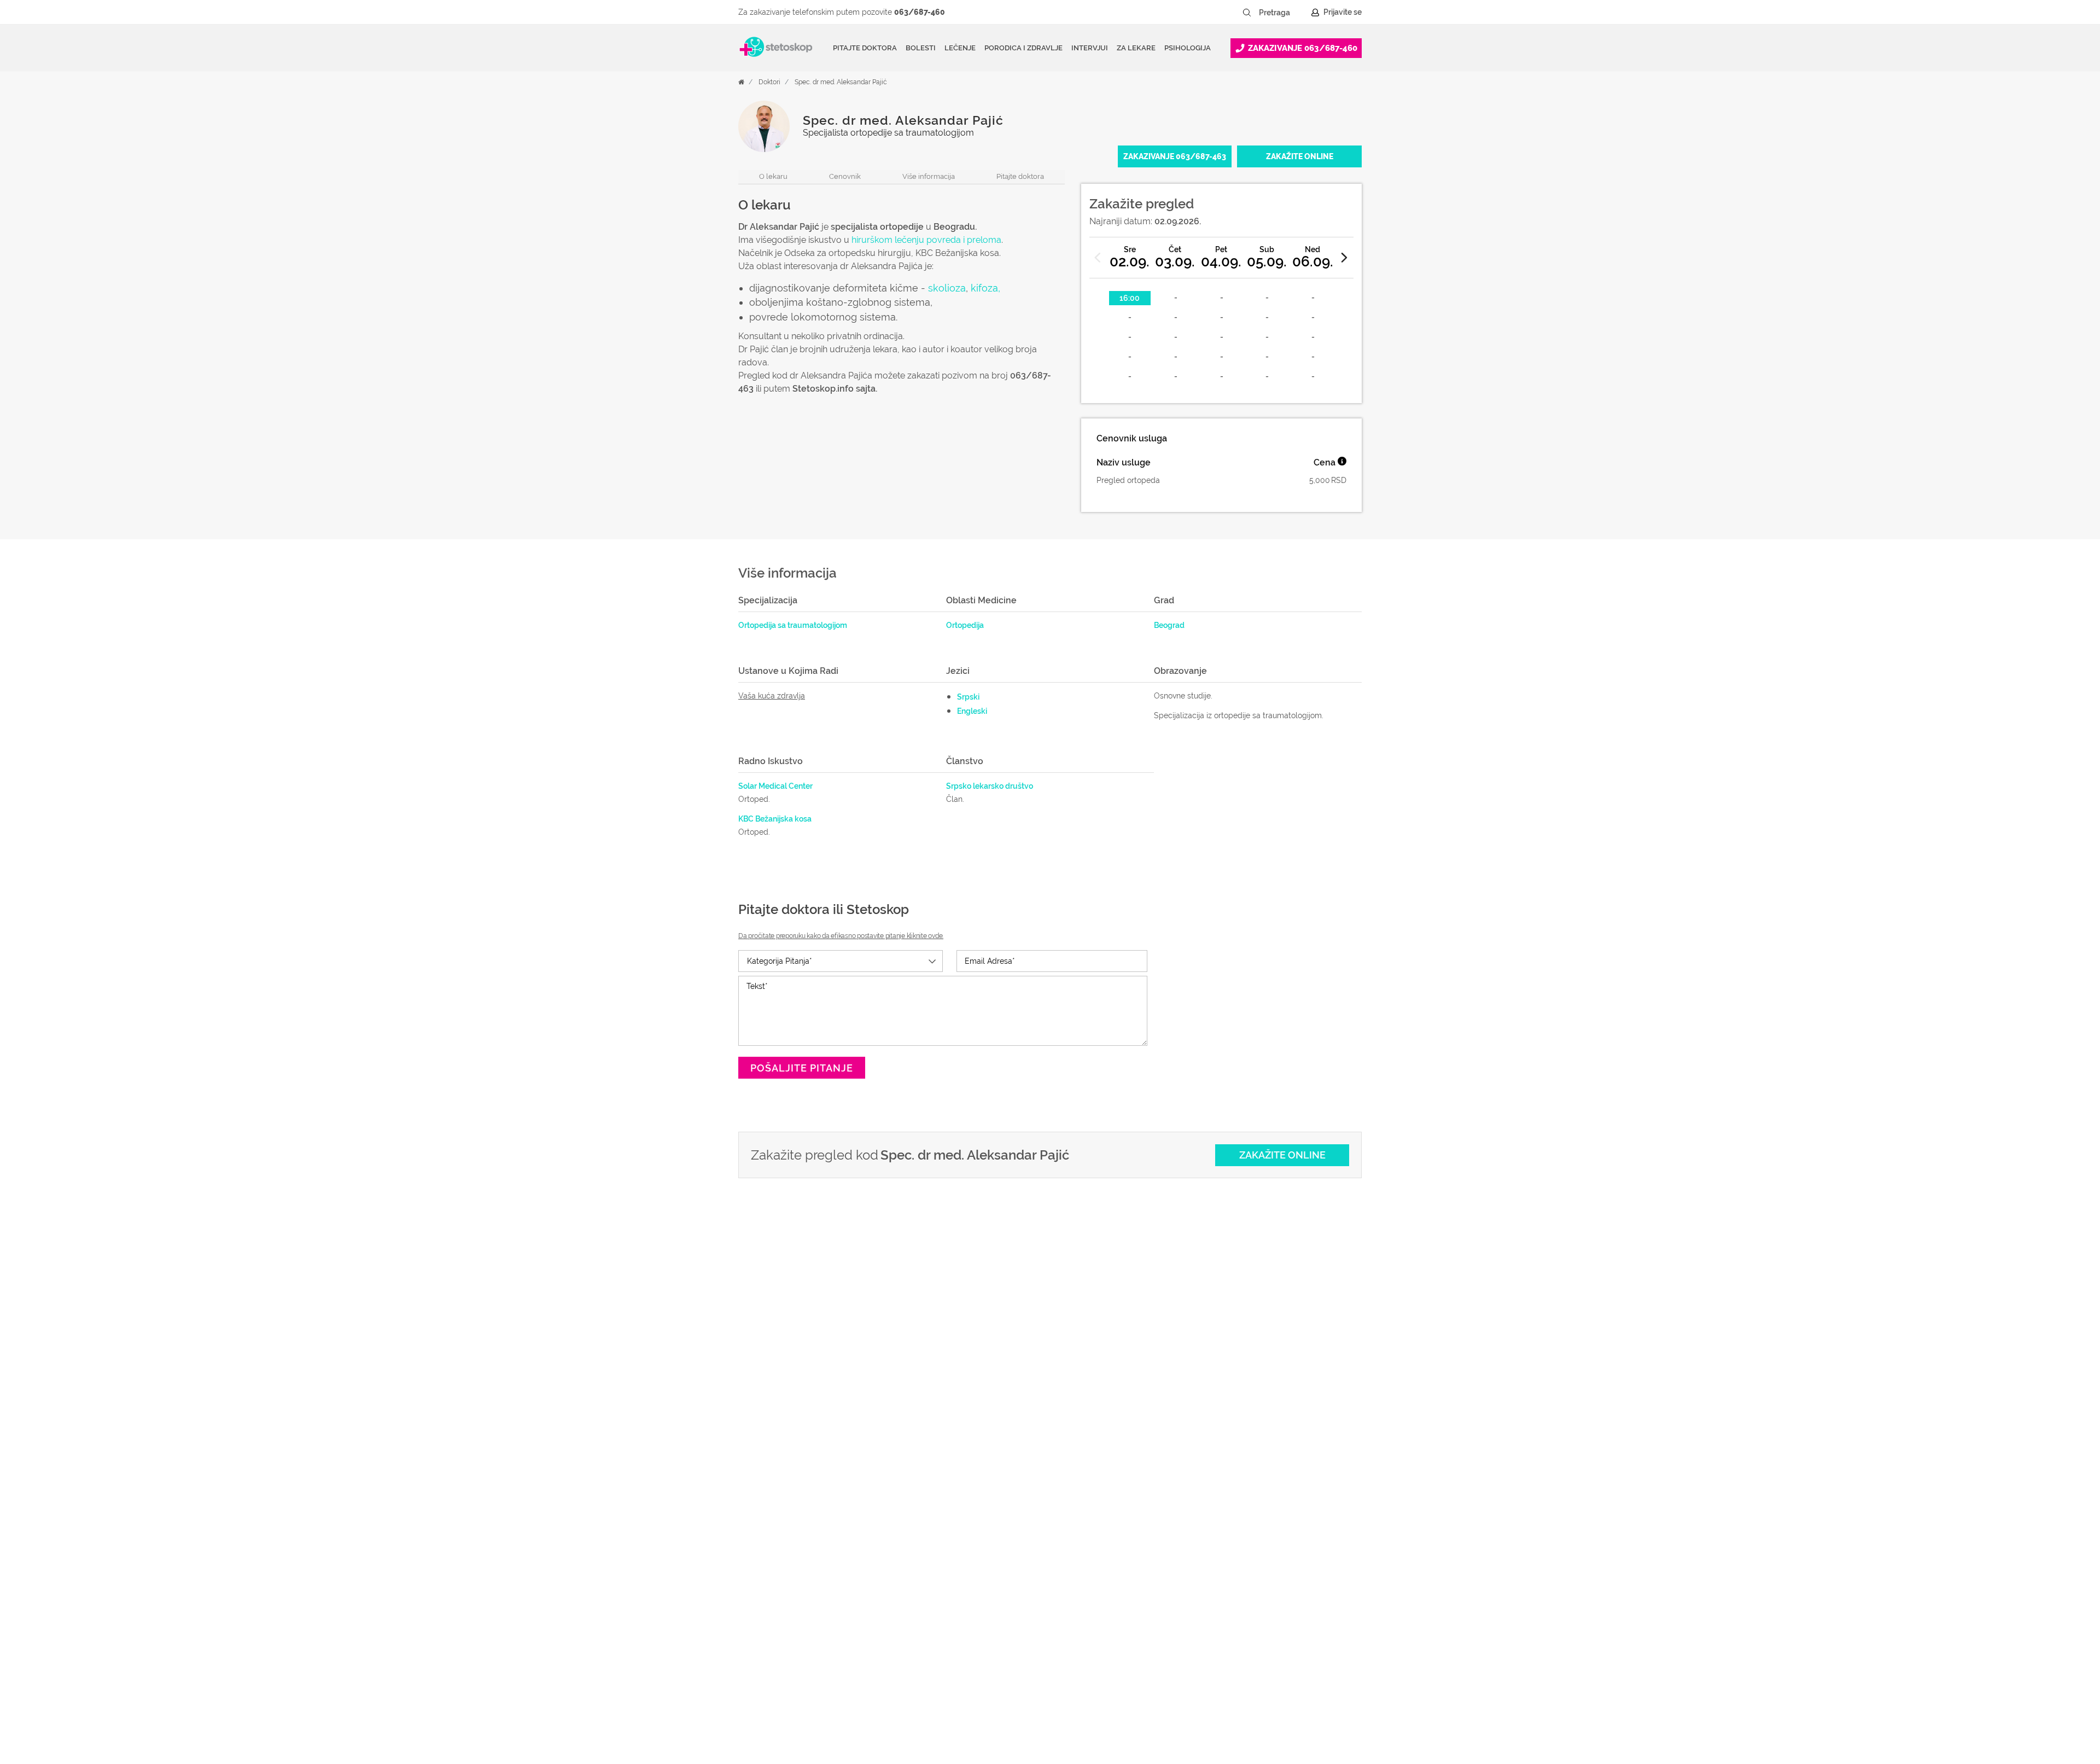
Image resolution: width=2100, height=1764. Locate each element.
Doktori (769, 82)
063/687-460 (920, 12)
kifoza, (985, 288)
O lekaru (773, 176)
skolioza (947, 288)
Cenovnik (845, 176)
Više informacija (929, 176)
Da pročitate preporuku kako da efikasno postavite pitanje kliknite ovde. (841, 936)
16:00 (1130, 298)
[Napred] (1345, 258)
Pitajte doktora (865, 48)
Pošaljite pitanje (802, 1068)
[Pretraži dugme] (1247, 13)
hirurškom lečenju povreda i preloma (925, 240)
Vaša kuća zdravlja (772, 696)
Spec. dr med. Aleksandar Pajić (841, 82)
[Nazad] (1098, 258)
